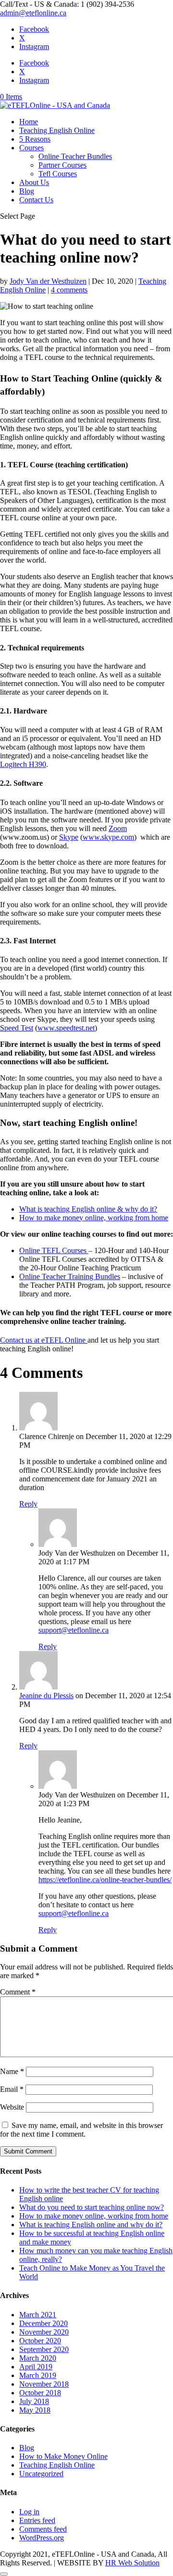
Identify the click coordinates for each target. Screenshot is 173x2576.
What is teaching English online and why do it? (91, 2225)
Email (12, 2089)
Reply (28, 1504)
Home (29, 122)
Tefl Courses (58, 174)
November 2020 (44, 2332)
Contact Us (36, 200)
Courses (31, 148)
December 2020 (43, 2323)
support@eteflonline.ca (74, 1630)
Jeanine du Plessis (46, 1696)
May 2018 (35, 2410)
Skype (69, 837)
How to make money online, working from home (94, 1218)
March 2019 (38, 2375)
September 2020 (44, 2349)
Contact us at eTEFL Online (44, 1340)
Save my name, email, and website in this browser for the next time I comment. (81, 2130)
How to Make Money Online (63, 2456)
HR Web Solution (132, 2563)
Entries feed (37, 2520)
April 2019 (36, 2367)
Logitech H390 (23, 764)
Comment (18, 1992)
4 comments (69, 290)
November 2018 (44, 2384)
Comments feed (43, 2529)
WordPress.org (42, 2538)
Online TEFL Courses (54, 1250)
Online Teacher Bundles (75, 156)
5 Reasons (35, 139)
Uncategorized (41, 2474)
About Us (34, 182)
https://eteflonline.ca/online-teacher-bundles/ (105, 1880)
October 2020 (40, 2341)
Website (12, 2107)
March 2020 (38, 2358)
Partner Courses (62, 165)
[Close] (4, 2574)
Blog (27, 191)
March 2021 (38, 2315)
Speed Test (17, 1028)
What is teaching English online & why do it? (88, 1209)
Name (12, 2071)
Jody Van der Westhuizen (48, 281)
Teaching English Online (57, 130)
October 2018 (40, 2393)
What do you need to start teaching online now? (92, 2207)
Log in (29, 2512)
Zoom (118, 828)
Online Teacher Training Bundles (70, 1276)
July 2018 (34, 2401)
